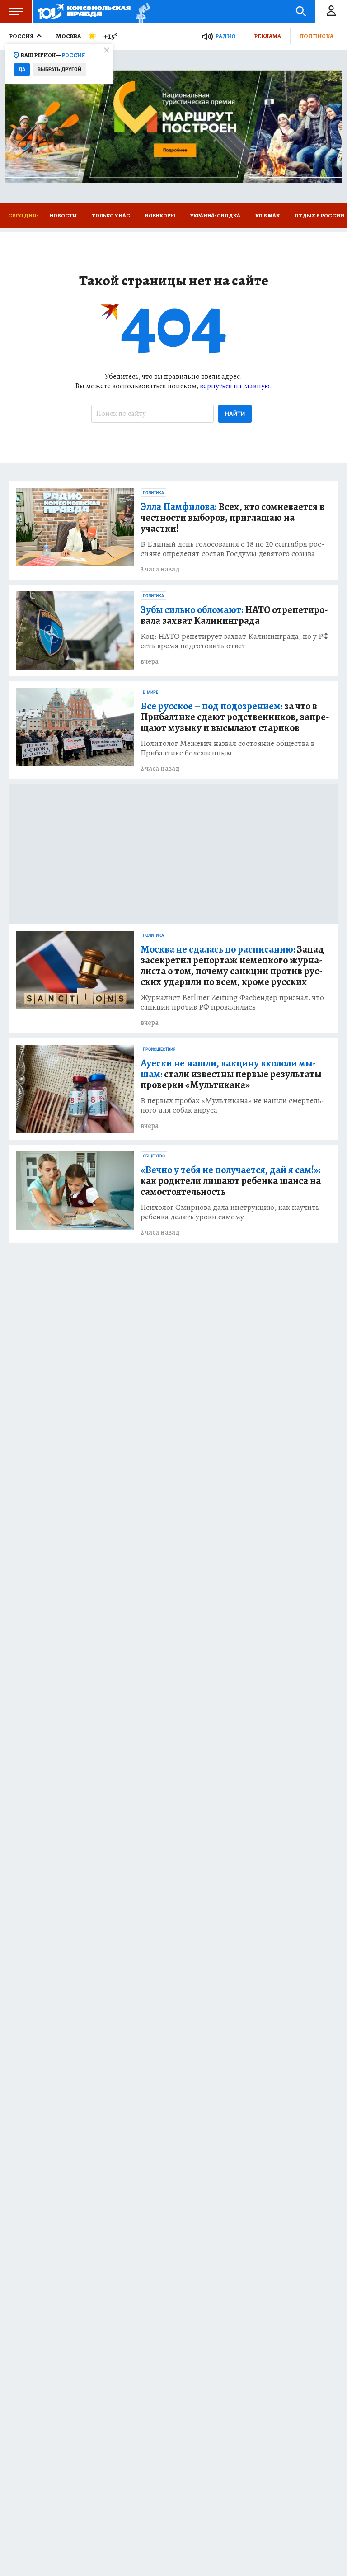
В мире (150, 692)
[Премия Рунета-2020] (140, 12)
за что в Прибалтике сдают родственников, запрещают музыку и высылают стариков (235, 717)
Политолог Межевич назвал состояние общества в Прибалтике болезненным (227, 748)
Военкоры (160, 216)
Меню (16, 11)
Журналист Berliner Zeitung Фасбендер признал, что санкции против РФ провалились (232, 1002)
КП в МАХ (267, 216)
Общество (154, 1156)
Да (22, 69)
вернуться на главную (235, 386)
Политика (153, 493)
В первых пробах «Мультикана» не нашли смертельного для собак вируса (232, 1105)
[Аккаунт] (331, 11)
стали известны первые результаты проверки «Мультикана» (231, 1074)
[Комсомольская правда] (84, 11)
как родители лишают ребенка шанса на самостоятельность (231, 1181)
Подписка (316, 36)
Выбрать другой (59, 69)
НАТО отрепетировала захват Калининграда (234, 615)
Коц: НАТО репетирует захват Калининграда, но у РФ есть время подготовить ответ (235, 641)
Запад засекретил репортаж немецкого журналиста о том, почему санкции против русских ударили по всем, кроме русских (232, 966)
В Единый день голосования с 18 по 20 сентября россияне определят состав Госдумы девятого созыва (232, 549)
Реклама (267, 36)
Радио (225, 36)
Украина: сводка (215, 216)
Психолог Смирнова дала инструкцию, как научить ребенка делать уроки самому (230, 1212)
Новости (63, 216)
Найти (235, 414)
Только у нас (111, 216)
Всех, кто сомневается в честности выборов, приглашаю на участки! (232, 518)
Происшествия (159, 1049)
